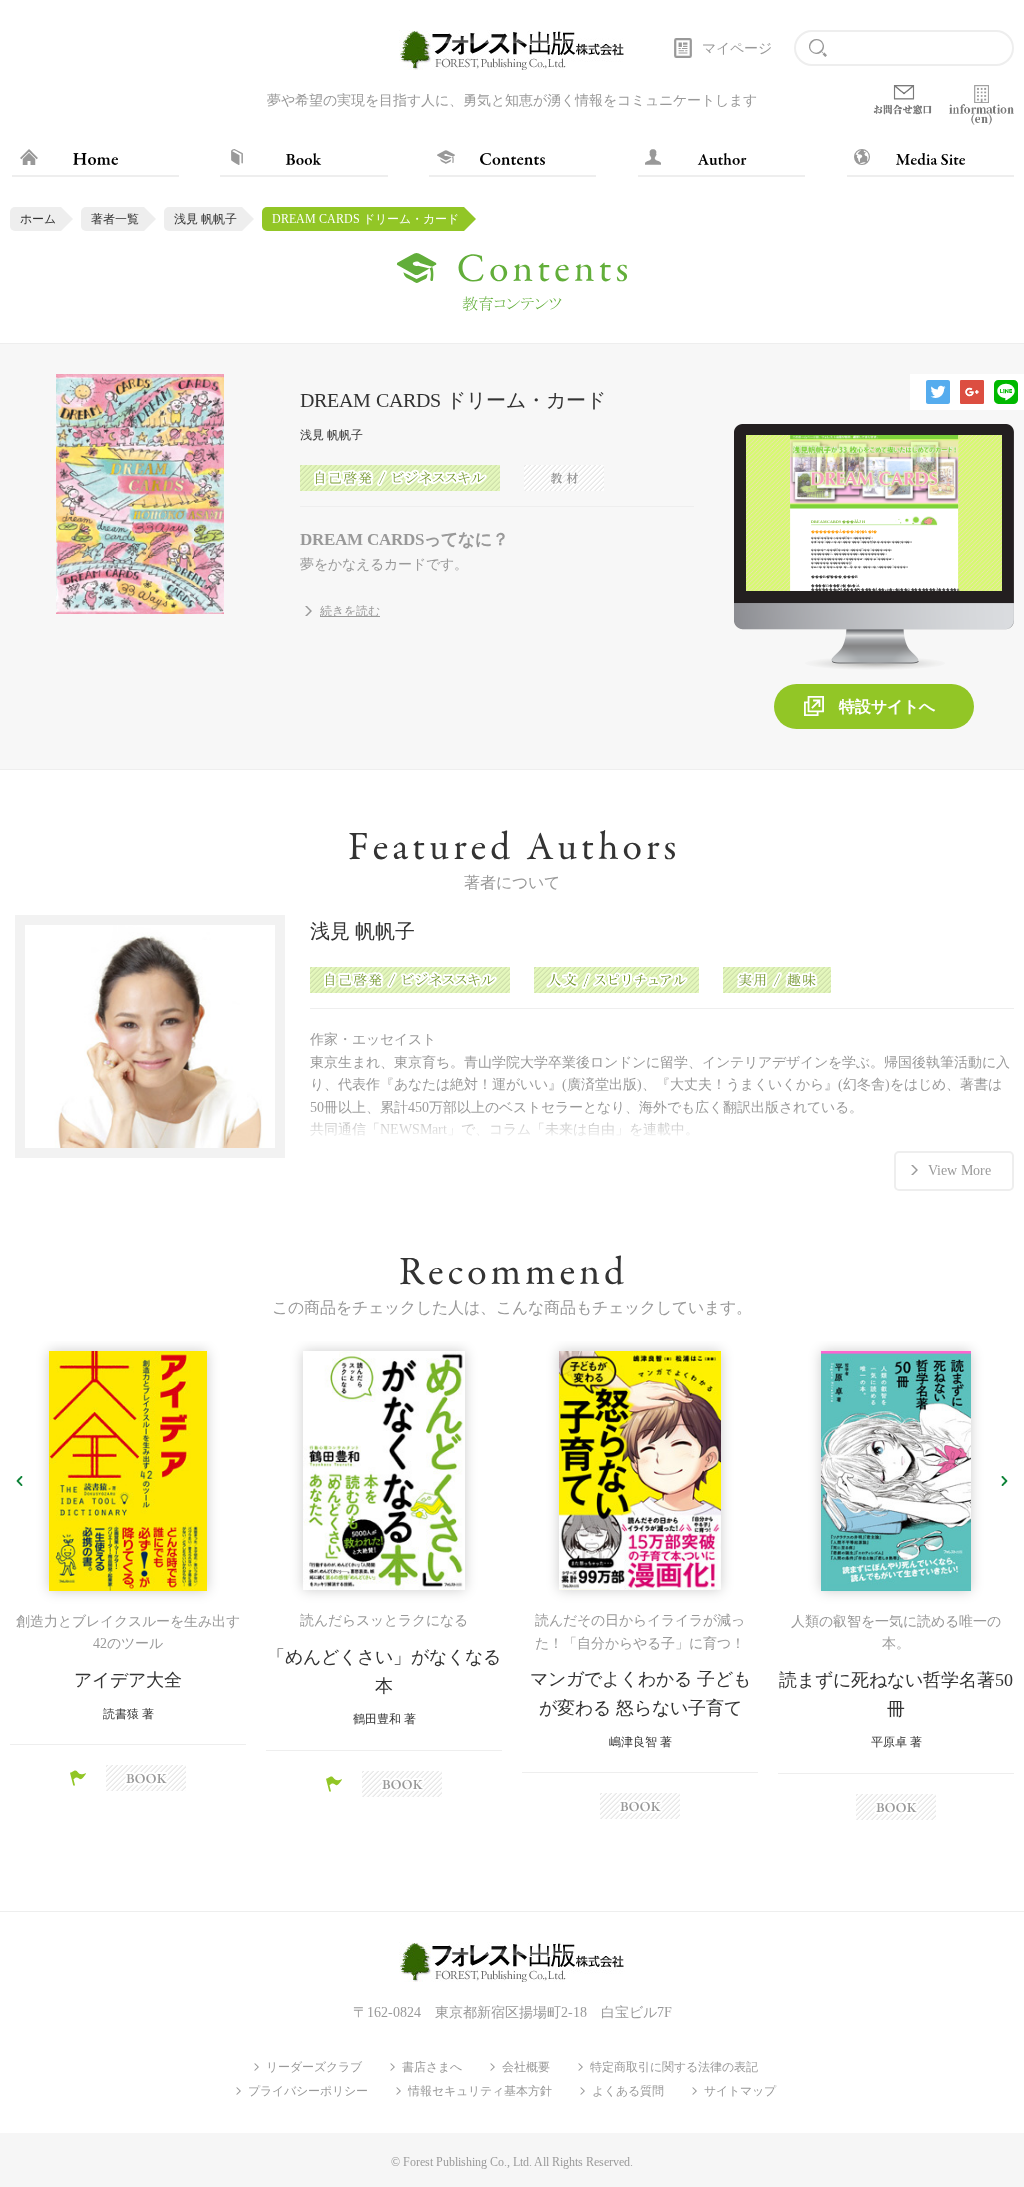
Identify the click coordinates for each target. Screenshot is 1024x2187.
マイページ (737, 48)
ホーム (38, 219)
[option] (128, 1571)
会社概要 (526, 2067)
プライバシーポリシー (308, 2091)
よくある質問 (628, 2091)
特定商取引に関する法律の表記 (674, 2067)
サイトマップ (740, 2091)
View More (959, 1170)
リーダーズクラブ (314, 2067)
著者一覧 (115, 219)
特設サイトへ (887, 706)
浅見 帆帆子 (205, 219)
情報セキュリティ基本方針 (480, 2091)
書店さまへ (432, 2067)
